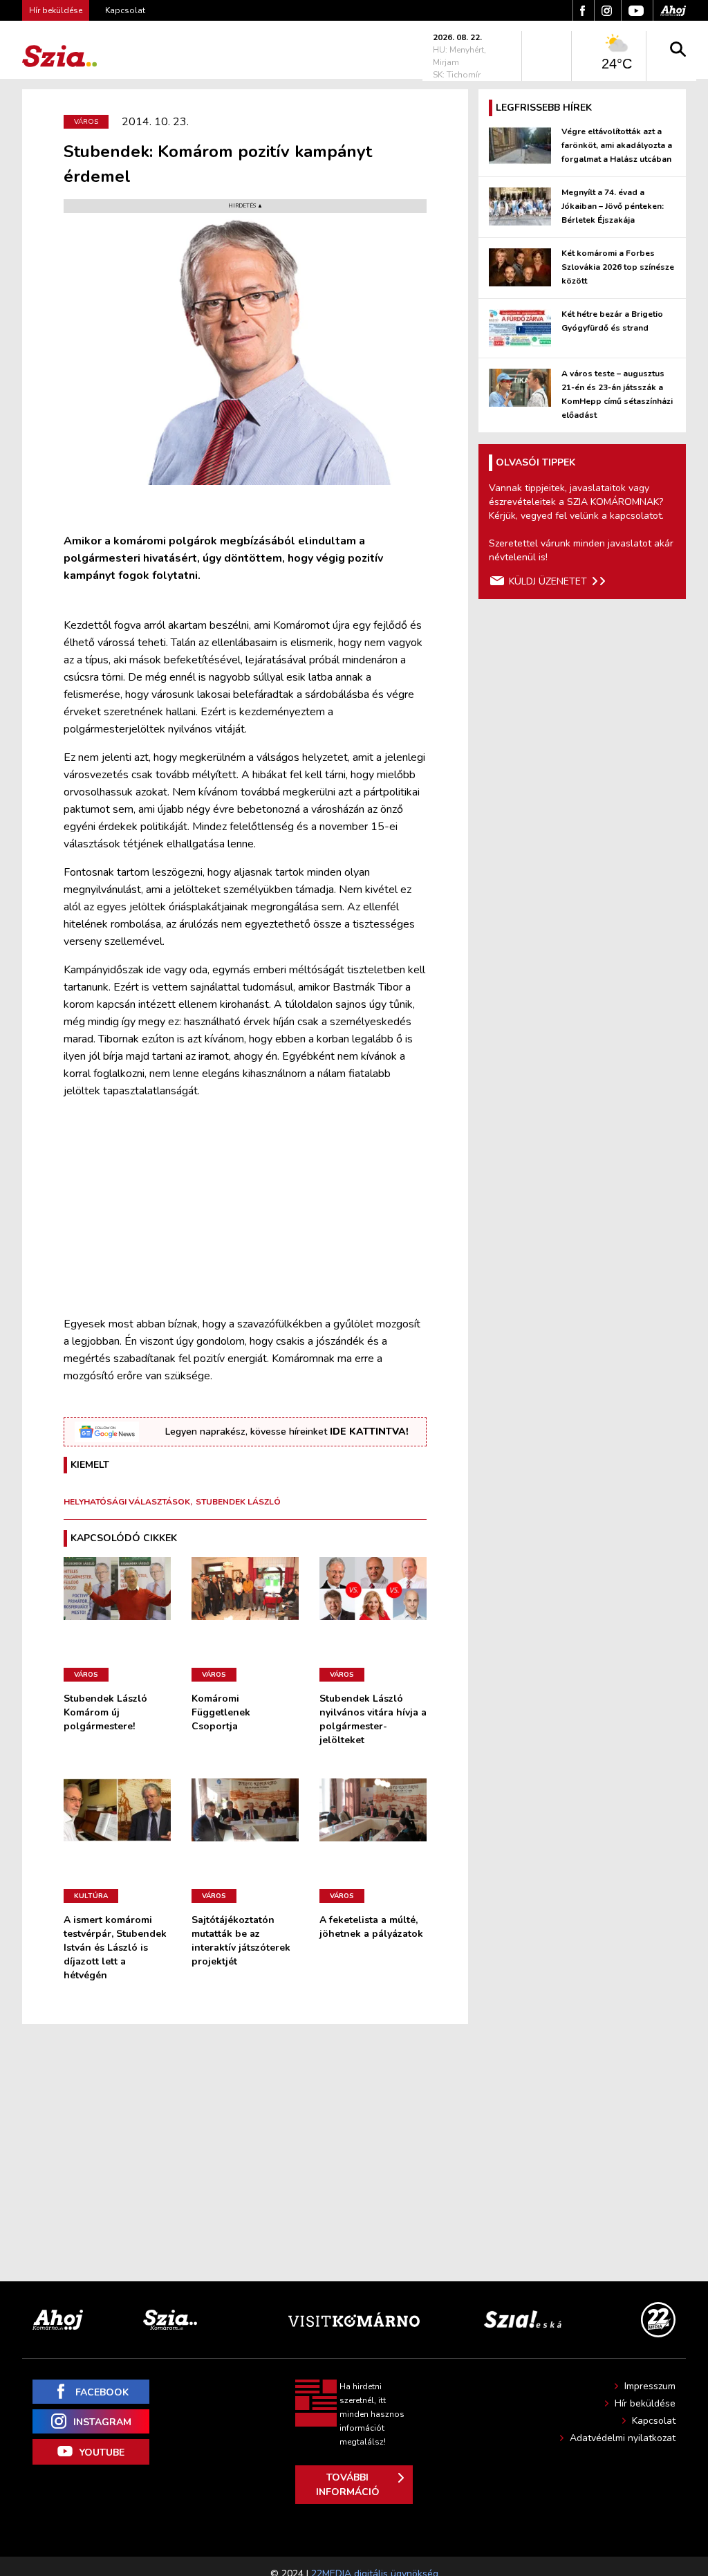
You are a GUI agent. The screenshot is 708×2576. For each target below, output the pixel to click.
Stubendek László (238, 1502)
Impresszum (650, 2386)
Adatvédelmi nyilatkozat (623, 2438)
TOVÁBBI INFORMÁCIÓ (348, 2485)
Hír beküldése (645, 2403)
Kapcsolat (125, 10)
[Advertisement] (245, 1208)
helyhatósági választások (127, 1502)
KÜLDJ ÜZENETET (548, 581)
